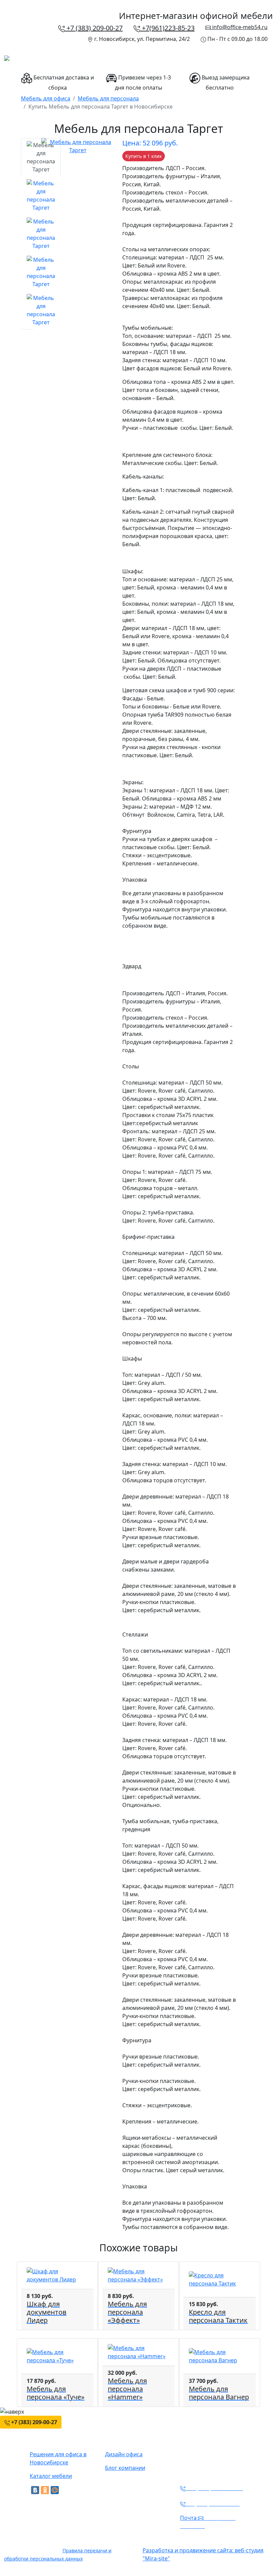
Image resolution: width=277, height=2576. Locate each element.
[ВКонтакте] (35, 2490)
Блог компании (125, 2468)
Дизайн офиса (124, 2454)
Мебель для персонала (108, 98)
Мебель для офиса (46, 98)
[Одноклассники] (45, 2490)
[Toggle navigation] (263, 61)
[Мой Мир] (55, 2490)
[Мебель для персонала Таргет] (78, 145)
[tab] (41, 157)
